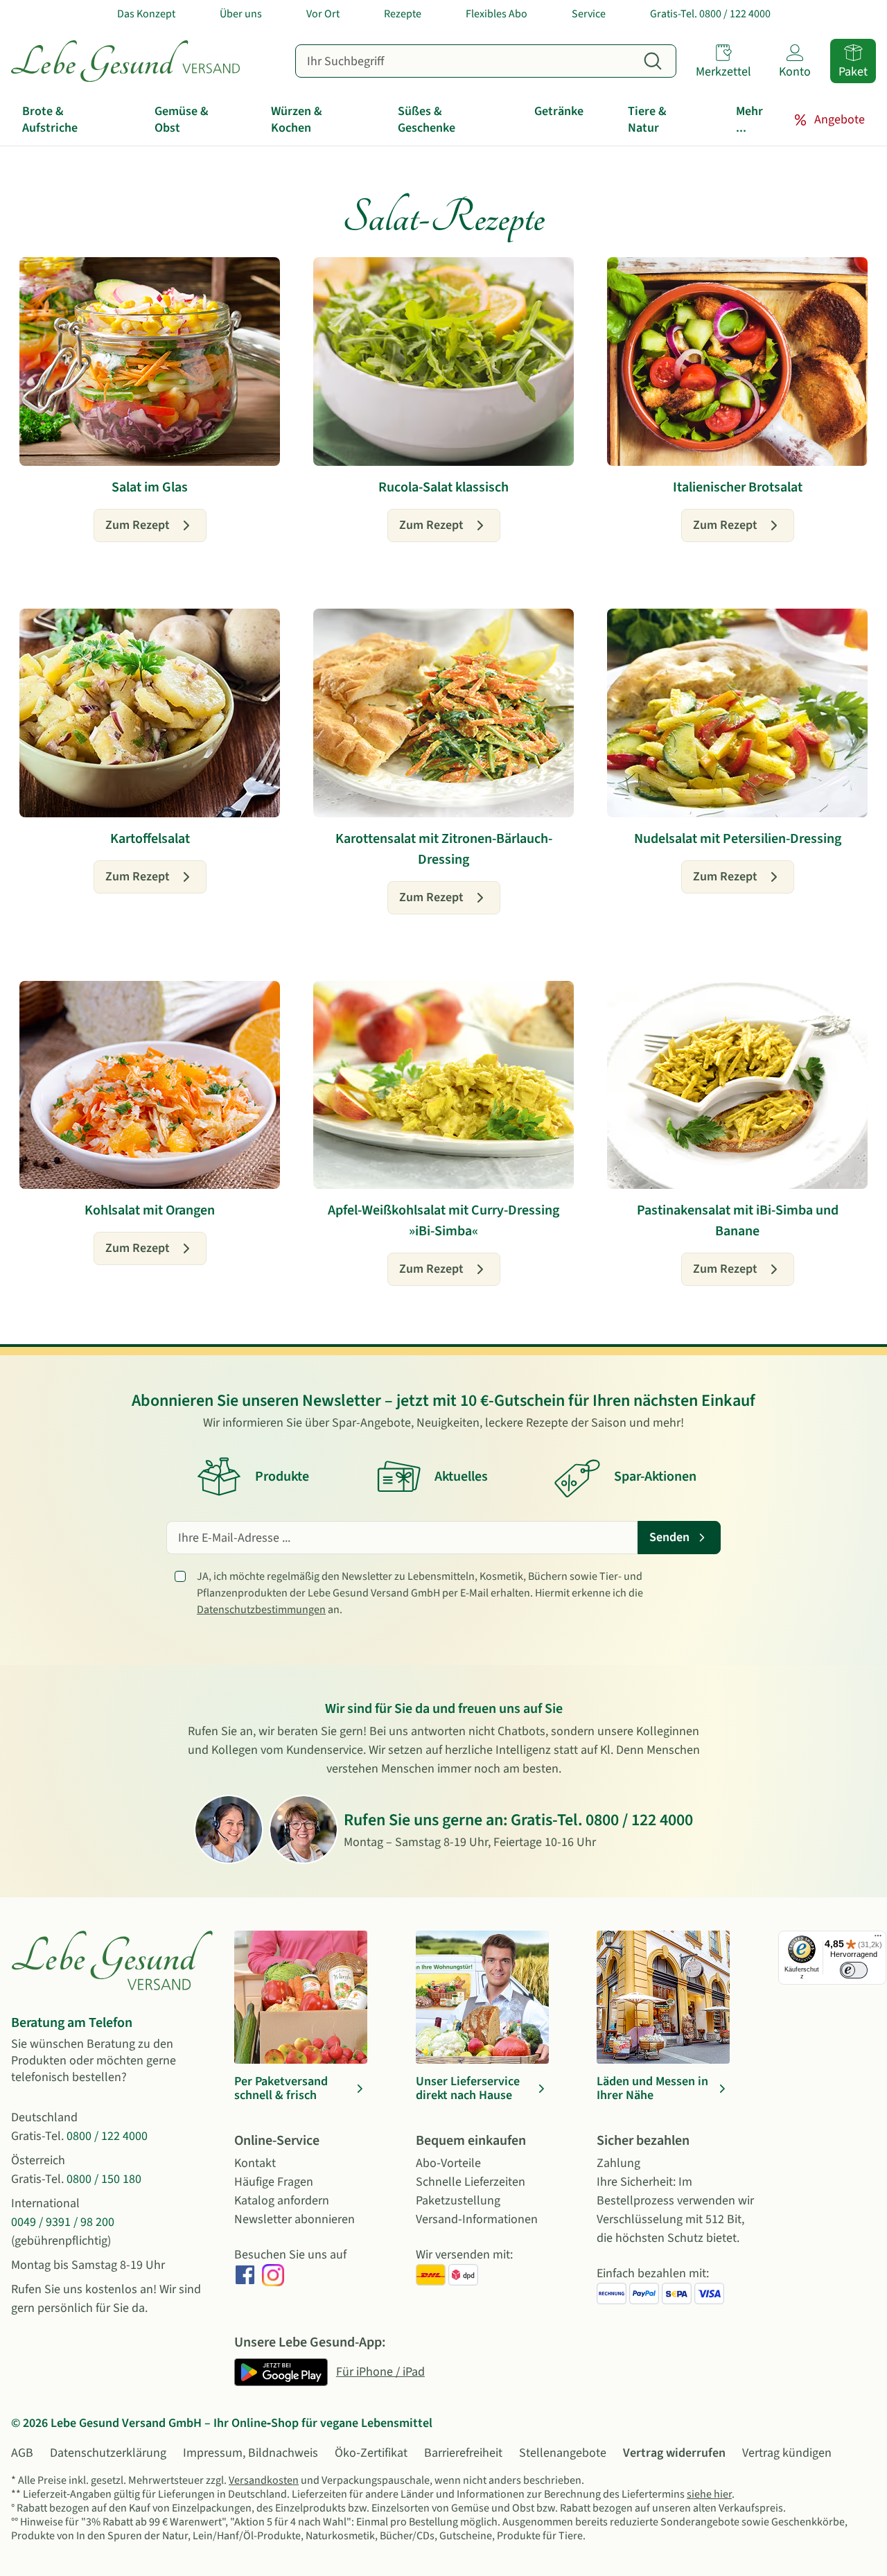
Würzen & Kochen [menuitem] (297, 120)
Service (589, 14)
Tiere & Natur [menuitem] (647, 120)
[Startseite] (125, 61)
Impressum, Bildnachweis (251, 2453)
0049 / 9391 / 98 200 (63, 2222)
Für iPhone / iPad (380, 2372)
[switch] (854, 1970)
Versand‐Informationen (477, 2219)
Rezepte (403, 14)
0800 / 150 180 (104, 2179)
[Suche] (653, 61)
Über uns (241, 14)
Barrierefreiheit (463, 2453)
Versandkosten (264, 2480)
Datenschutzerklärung (108, 2453)
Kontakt (255, 2163)
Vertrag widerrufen (674, 2453)
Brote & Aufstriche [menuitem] (50, 120)
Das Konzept (146, 14)
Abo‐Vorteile (448, 2163)
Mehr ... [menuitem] (749, 120)
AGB (22, 2453)
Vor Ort (323, 14)
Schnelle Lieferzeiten (471, 2182)
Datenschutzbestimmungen (261, 1610)
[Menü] (878, 1939)
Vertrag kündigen (787, 2453)
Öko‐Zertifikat (371, 2453)
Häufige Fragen (274, 2182)
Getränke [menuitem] (559, 111)
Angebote (840, 120)
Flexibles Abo (497, 14)
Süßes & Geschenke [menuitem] (427, 120)
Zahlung (618, 2163)
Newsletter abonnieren (295, 2219)
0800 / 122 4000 (639, 1820)
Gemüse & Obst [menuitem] (182, 120)
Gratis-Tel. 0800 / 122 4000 (710, 14)
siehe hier (709, 2494)
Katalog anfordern (282, 2201)
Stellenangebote (563, 2453)
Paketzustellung (458, 2201)
